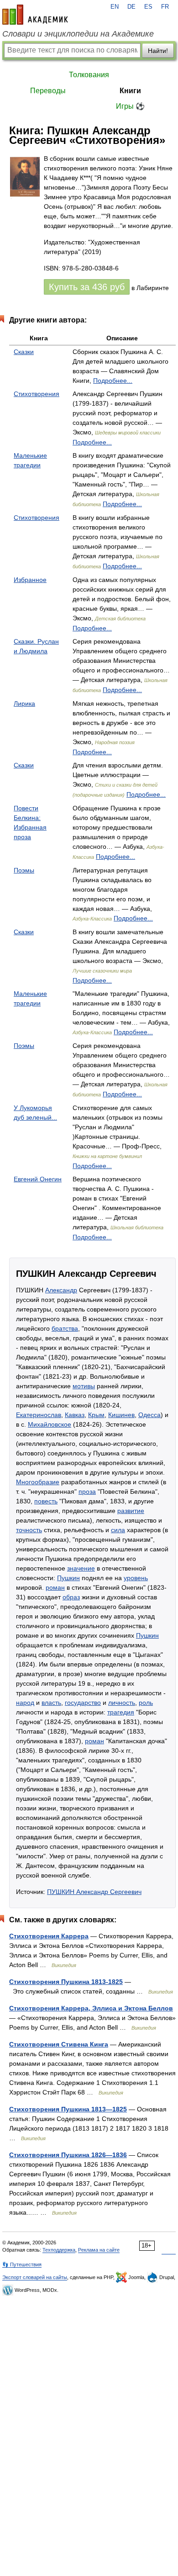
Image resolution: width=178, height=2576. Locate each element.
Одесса (149, 1415)
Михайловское (50, 1424)
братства (65, 1328)
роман (55, 1587)
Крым (96, 1415)
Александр (61, 1290)
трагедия (121, 1712)
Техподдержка (59, 2250)
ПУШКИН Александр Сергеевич (94, 1892)
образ (71, 1597)
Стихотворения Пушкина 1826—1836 (68, 2155)
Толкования (89, 75)
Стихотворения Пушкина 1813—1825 (68, 2109)
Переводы (48, 91)
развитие (131, 1511)
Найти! (158, 51)
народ (25, 1703)
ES (148, 7)
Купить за (87, 287)
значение (81, 1568)
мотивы (84, 1386)
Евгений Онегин (38, 1179)
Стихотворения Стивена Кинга (59, 2044)
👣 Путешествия (22, 2264)
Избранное (30, 580)
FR (165, 7)
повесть (46, 1501)
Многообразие (38, 1482)
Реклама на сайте (99, 2250)
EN (115, 7)
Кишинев (121, 1415)
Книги (130, 91)
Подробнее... (113, 381)
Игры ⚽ (130, 106)
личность (122, 1703)
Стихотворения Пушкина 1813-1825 (66, 1982)
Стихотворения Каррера (49, 1936)
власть (51, 1703)
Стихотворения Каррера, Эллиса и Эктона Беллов (91, 2008)
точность (29, 1530)
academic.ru (35, 15)
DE (131, 7)
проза (87, 1492)
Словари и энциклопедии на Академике (78, 34)
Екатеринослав (39, 1415)
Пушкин (68, 1578)
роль (146, 1703)
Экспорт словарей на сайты (35, 2277)
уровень (136, 1578)
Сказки (24, 352)
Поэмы (24, 870)
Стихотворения (37, 394)
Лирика (24, 704)
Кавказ (75, 1415)
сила (118, 1530)
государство (83, 1703)
